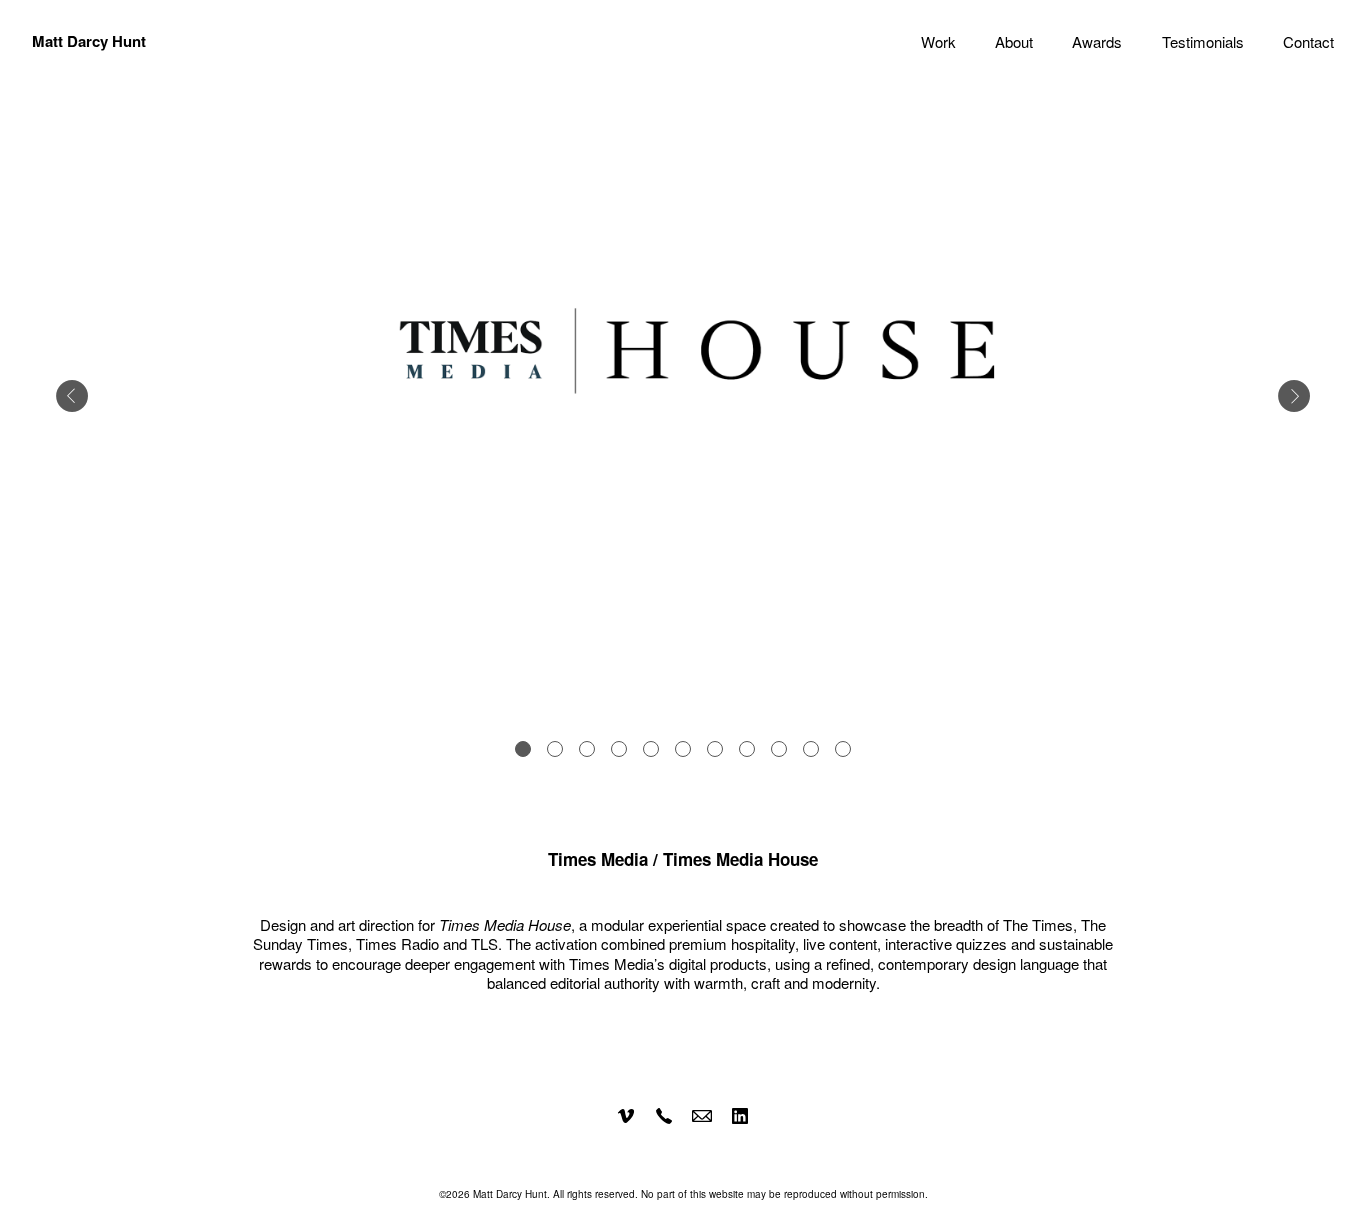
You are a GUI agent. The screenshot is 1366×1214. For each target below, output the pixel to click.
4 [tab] (619, 749)
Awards (1097, 41)
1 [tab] (523, 749)
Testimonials (1203, 41)
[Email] (702, 1116)
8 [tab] (747, 749)
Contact (1308, 41)
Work (938, 41)
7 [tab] (715, 749)
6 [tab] (683, 749)
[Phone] (664, 1116)
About (1014, 41)
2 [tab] (555, 749)
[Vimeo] (626, 1116)
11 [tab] (843, 749)
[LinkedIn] (740, 1116)
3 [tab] (587, 749)
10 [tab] (811, 749)
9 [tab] (779, 749)
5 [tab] (651, 749)
